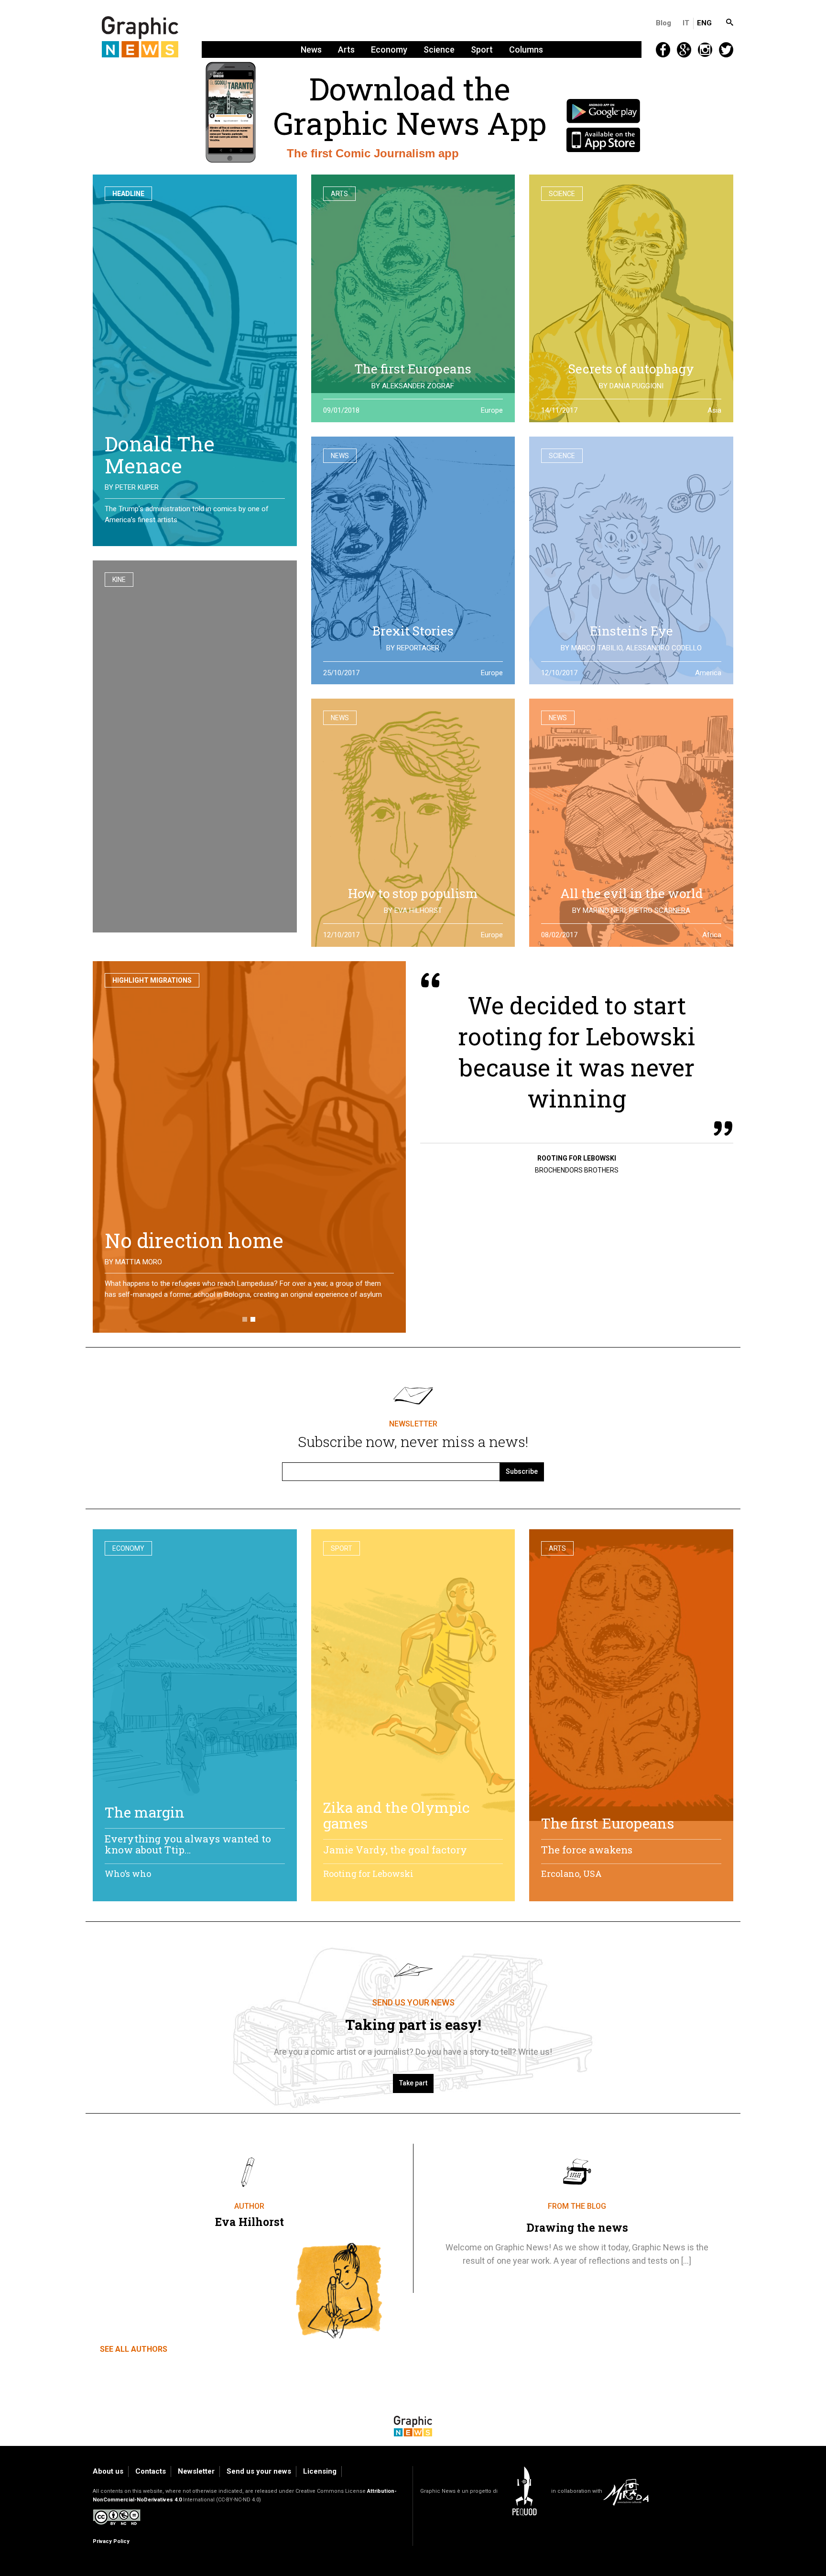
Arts (346, 49)
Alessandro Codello (664, 648)
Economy (389, 49)
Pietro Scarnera (660, 910)
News (311, 49)
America (708, 673)
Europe (492, 410)
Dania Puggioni (636, 386)
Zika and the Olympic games (397, 1815)
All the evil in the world (631, 893)
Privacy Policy (111, 2541)
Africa (712, 935)
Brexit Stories (413, 631)
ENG (704, 23)
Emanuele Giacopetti (153, 1262)
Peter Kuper (137, 487)
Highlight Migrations (152, 980)
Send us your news (259, 2471)
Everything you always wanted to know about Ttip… (188, 1844)
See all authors (134, 2349)
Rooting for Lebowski (368, 1874)
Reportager (418, 648)
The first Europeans (413, 369)
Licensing (320, 2471)
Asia (714, 410)
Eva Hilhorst (418, 910)
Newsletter (196, 2471)
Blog (663, 23)
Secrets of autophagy (631, 369)
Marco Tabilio (597, 648)
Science (439, 49)
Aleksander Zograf (418, 386)
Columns (526, 49)
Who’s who (128, 1874)
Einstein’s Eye (631, 631)
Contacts (151, 2471)
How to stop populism (413, 893)
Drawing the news (577, 2227)
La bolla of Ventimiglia (212, 1240)
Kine (119, 580)
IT (686, 23)
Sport (482, 49)
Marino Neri (604, 910)
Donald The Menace (160, 455)
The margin (145, 1812)
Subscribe (522, 1471)
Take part (413, 2083)
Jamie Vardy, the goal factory (395, 1850)
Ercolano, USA (571, 1874)
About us (108, 2471)
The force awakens (587, 1850)
